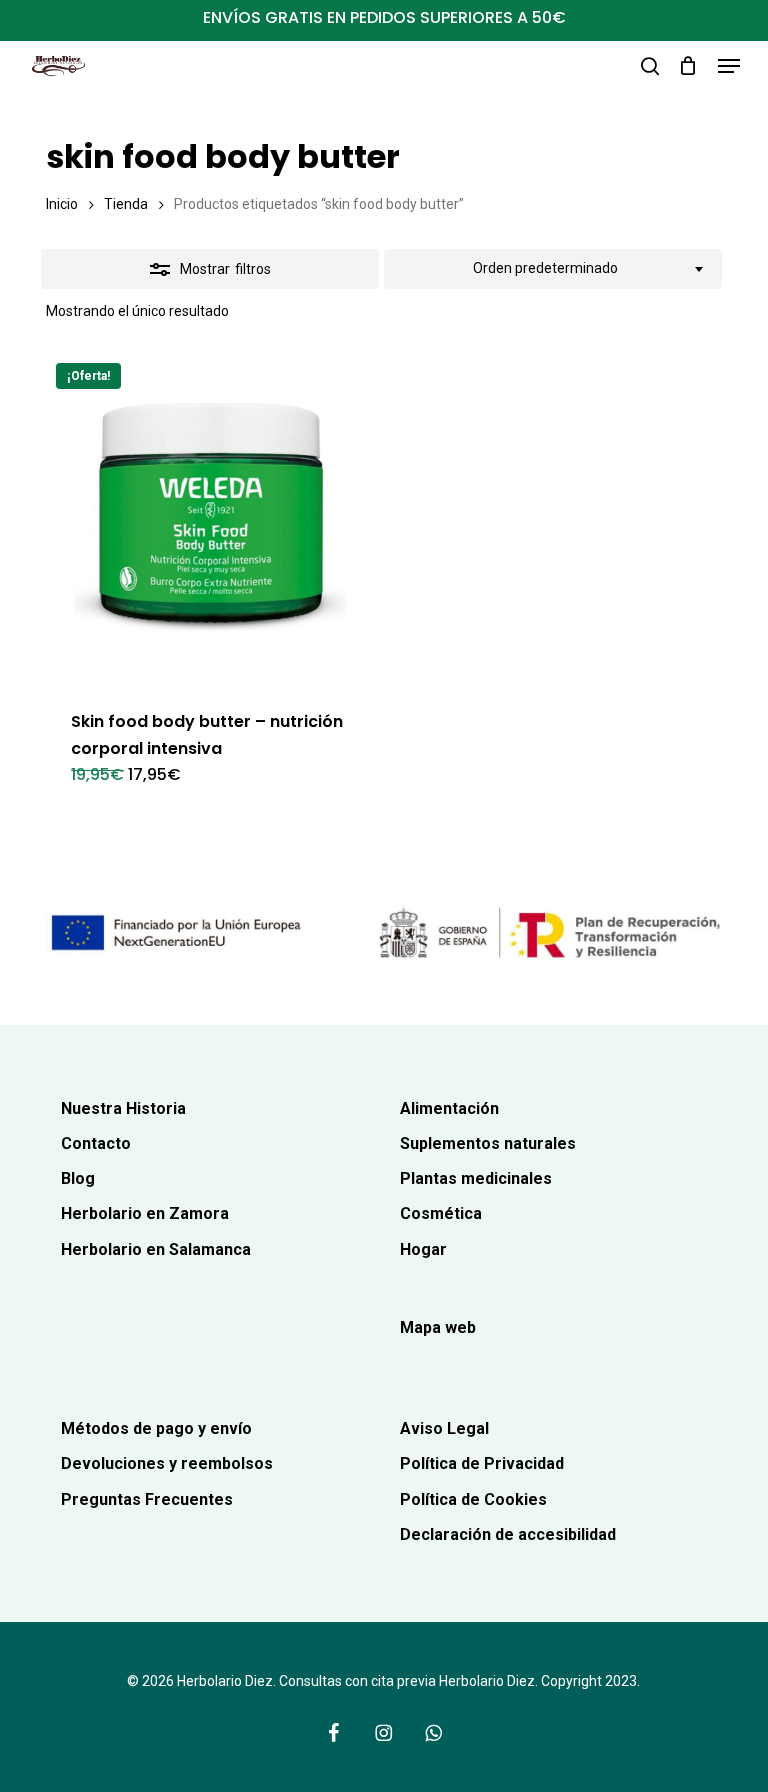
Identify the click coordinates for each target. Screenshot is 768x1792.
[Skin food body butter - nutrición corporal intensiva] (211, 518)
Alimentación (449, 1108)
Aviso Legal (444, 1428)
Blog (78, 1178)
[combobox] (553, 269)
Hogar (423, 1249)
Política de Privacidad (482, 1463)
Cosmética (441, 1213)
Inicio (62, 204)
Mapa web (438, 1327)
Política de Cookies (473, 1499)
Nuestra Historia (123, 1108)
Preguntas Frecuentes (147, 1499)
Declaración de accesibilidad (508, 1534)
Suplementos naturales (488, 1143)
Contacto (96, 1143)
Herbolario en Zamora (145, 1213)
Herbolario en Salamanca (156, 1249)
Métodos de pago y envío (156, 1428)
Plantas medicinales (476, 1178)
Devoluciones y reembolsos (167, 1463)
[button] (729, 66)
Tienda (126, 204)
